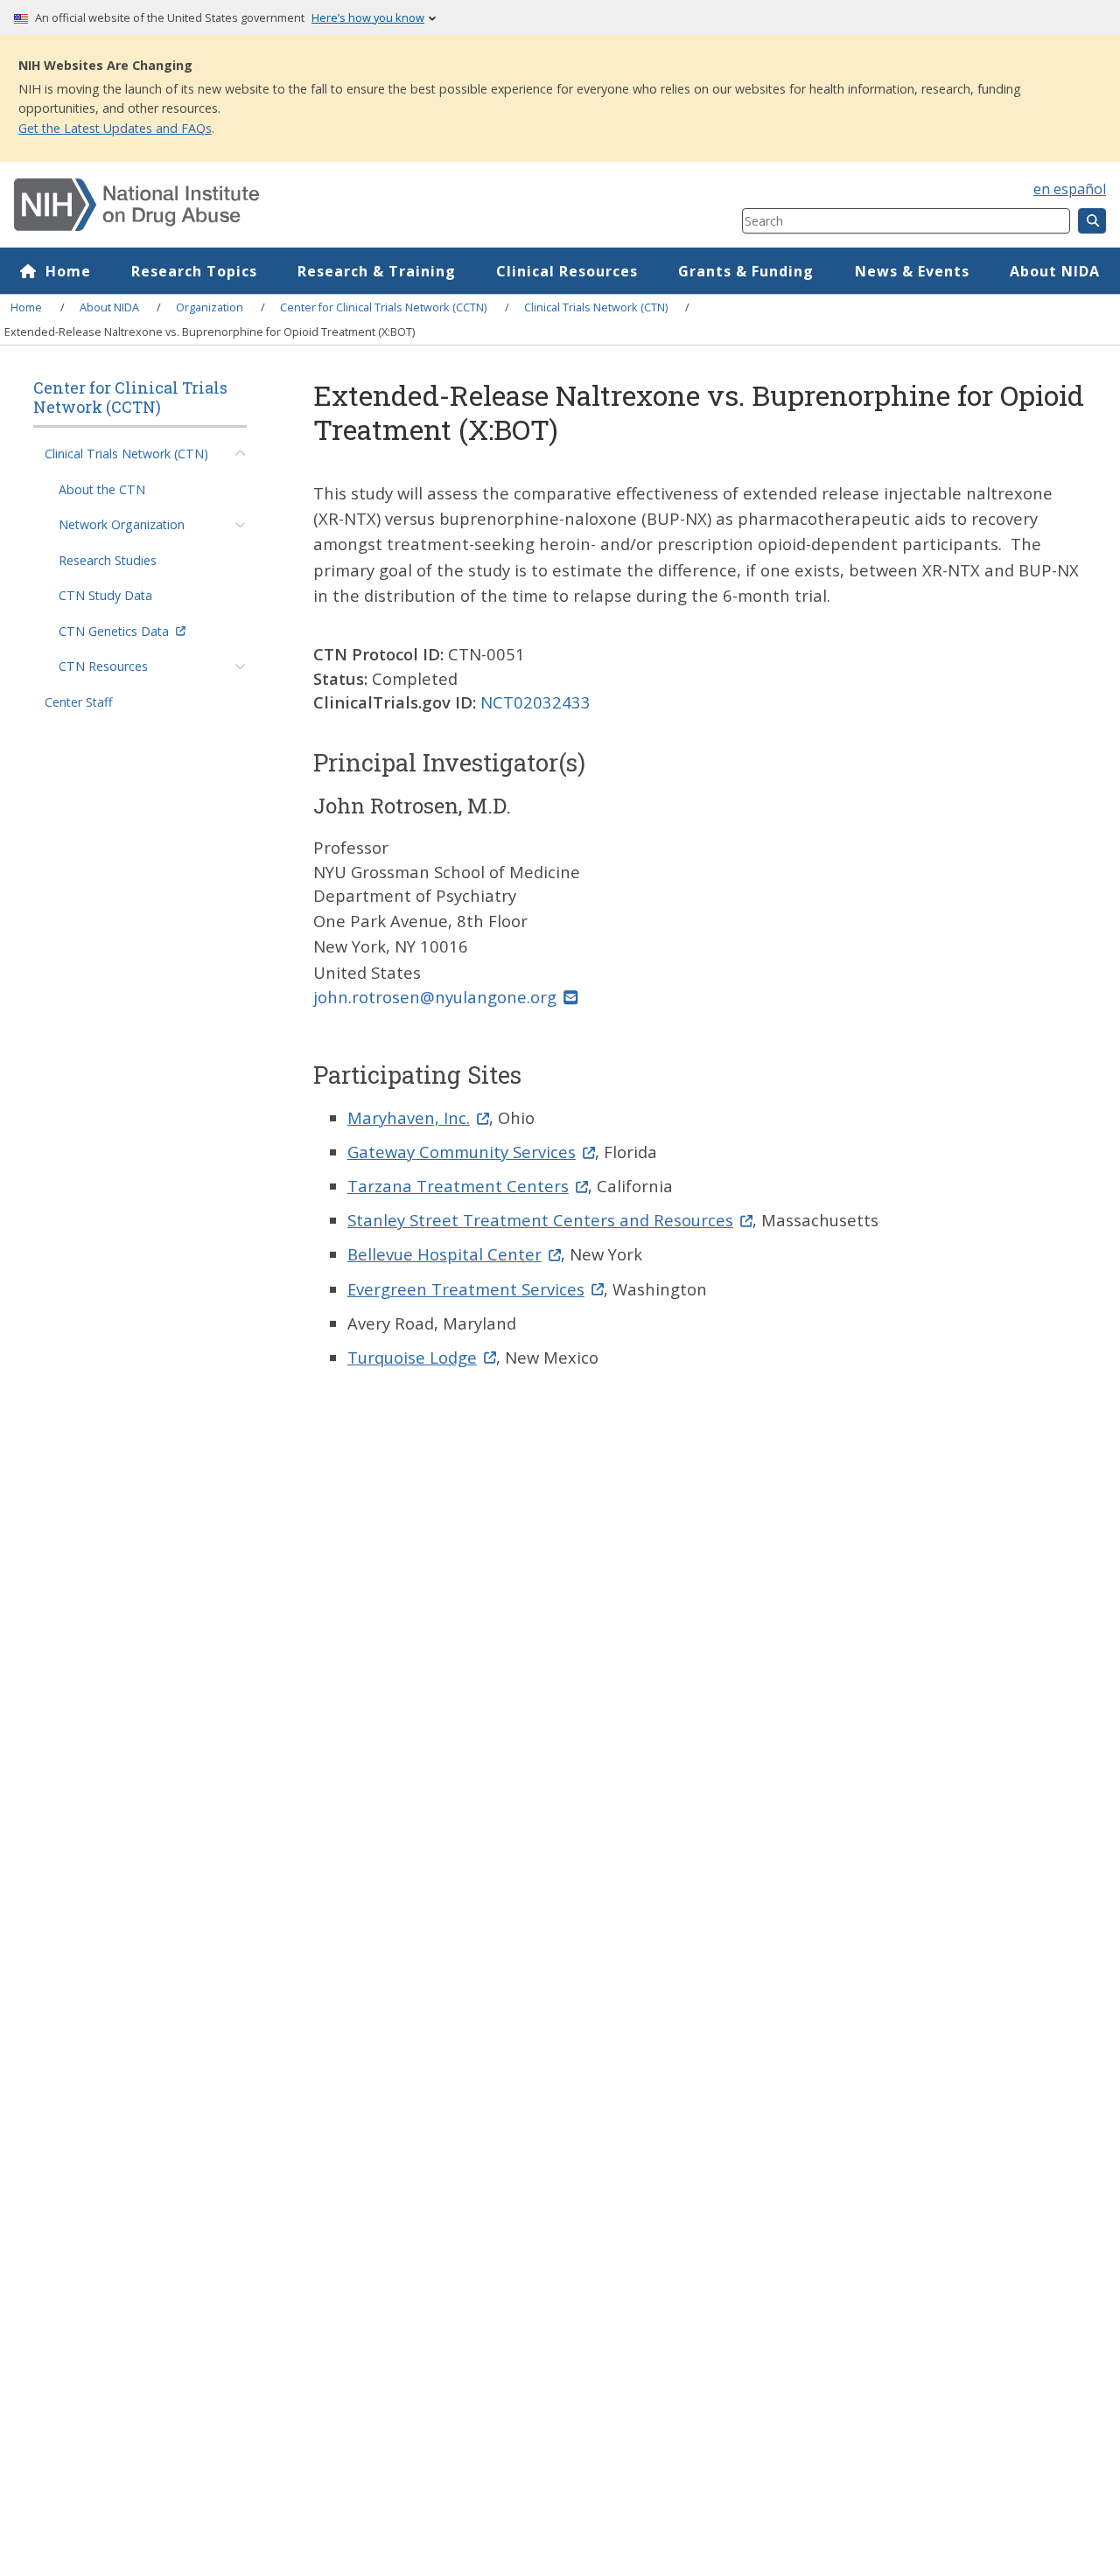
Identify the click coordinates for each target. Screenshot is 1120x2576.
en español (1070, 189)
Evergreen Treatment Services (466, 1289)
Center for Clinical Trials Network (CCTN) (383, 307)
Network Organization (122, 524)
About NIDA (1055, 271)
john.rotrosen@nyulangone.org (435, 997)
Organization (210, 307)
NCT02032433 (535, 702)
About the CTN (102, 489)
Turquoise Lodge (412, 1357)
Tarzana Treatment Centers (458, 1186)
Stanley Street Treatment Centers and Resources (540, 1220)
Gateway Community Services (462, 1152)
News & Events (912, 271)
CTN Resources (103, 666)
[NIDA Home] (317, 205)
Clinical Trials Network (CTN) (596, 307)
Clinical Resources (567, 271)
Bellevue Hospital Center (444, 1254)
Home (68, 271)
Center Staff (79, 702)
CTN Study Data (105, 595)
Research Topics (194, 271)
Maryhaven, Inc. (409, 1117)
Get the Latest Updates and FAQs (115, 128)
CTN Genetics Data (114, 631)
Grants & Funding (746, 271)
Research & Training (377, 271)
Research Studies (108, 560)
